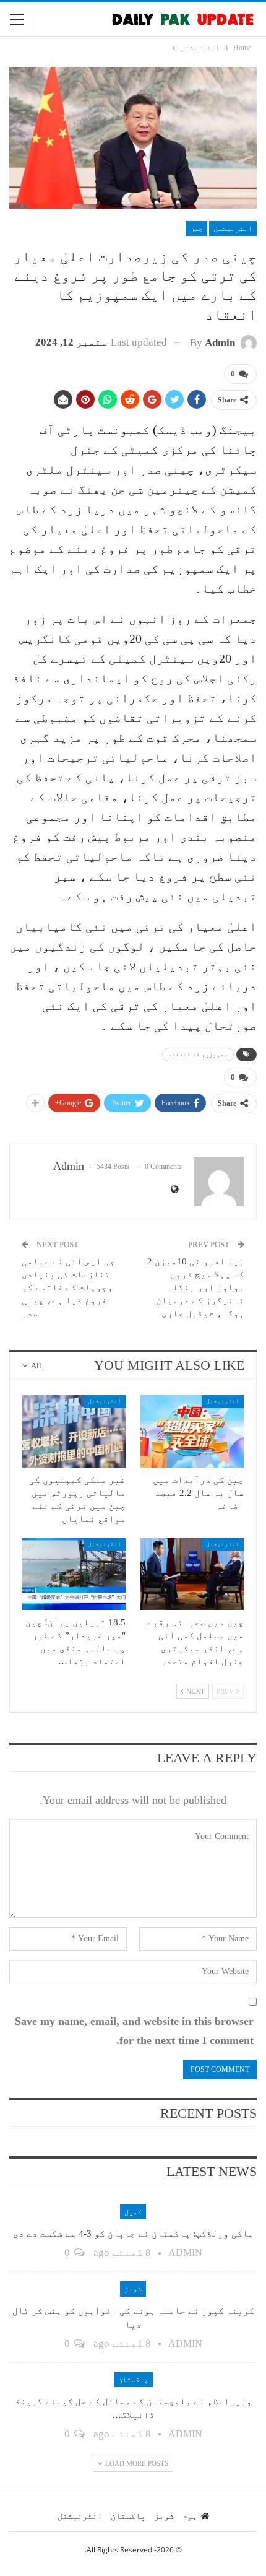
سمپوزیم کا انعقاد (198, 1054)
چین (196, 228)
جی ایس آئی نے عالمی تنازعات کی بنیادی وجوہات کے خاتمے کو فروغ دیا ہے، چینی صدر (68, 1287)
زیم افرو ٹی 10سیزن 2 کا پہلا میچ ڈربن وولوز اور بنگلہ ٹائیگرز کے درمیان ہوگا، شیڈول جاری (196, 1287)
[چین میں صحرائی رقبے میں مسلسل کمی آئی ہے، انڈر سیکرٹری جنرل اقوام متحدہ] (192, 1574)
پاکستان (133, 2380)
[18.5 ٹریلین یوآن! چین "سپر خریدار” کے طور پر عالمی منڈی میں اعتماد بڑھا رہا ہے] (74, 1574)
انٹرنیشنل (233, 228)
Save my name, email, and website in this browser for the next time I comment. (134, 2031)
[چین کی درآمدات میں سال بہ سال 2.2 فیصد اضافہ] (192, 1431)
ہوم (190, 2516)
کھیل (133, 2212)
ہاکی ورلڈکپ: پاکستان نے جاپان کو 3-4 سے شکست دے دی (133, 2234)
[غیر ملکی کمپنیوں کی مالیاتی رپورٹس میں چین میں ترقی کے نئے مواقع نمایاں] (74, 1431)
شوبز (133, 2289)
